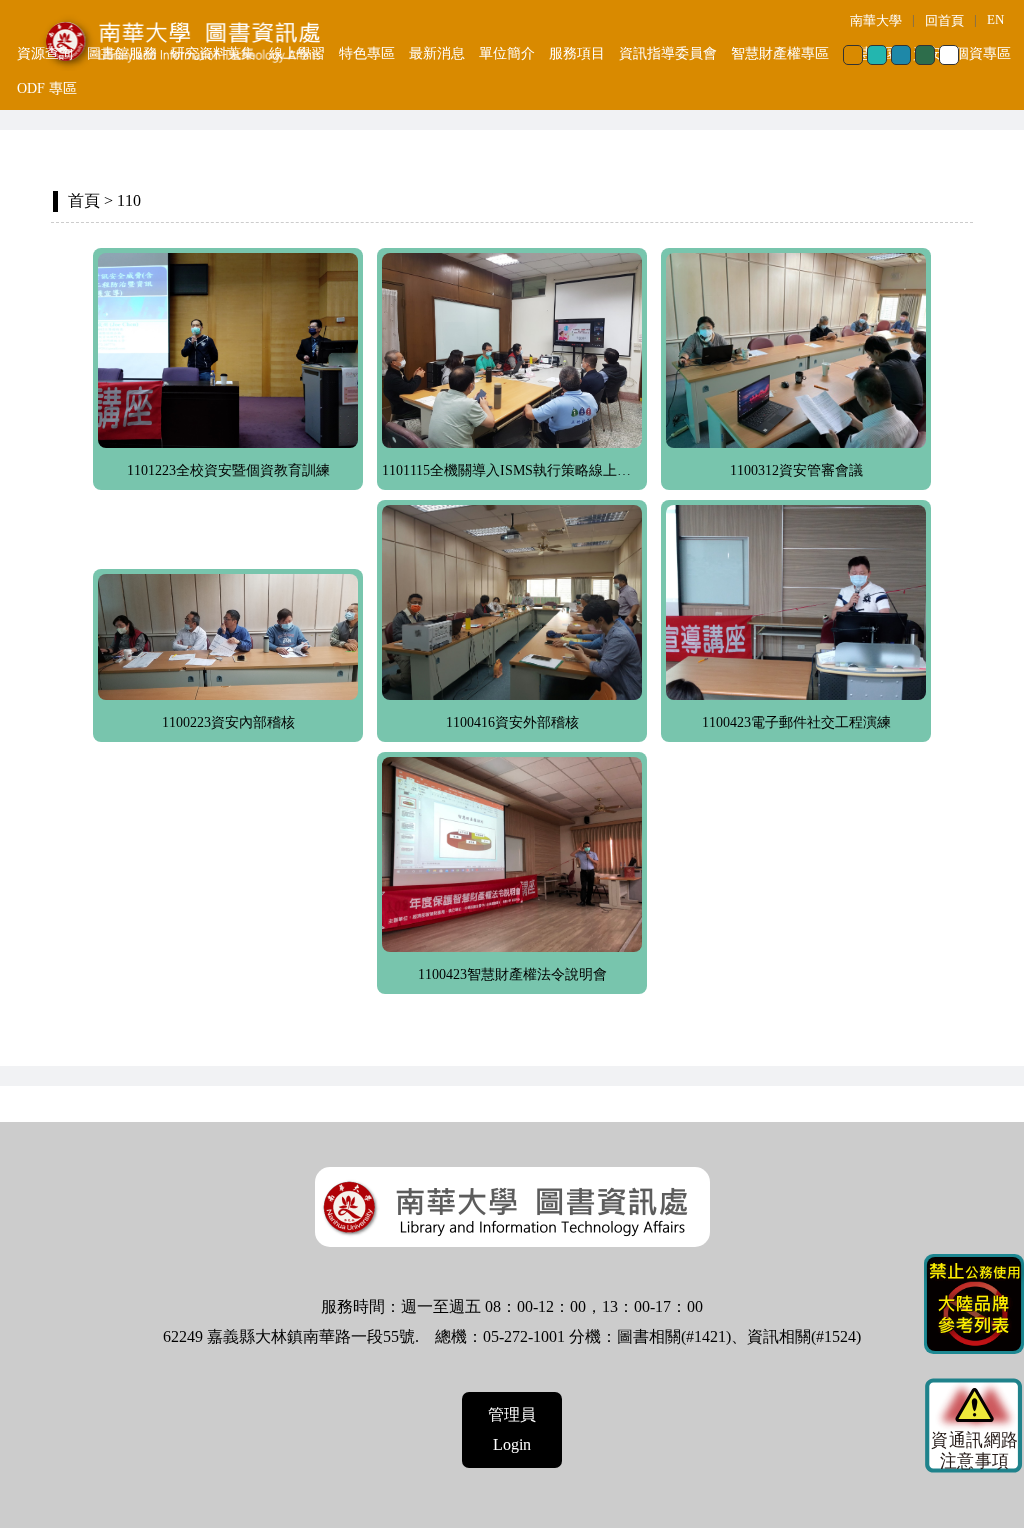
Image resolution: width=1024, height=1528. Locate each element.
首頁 (84, 200)
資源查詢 (45, 53)
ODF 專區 (47, 88)
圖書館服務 (122, 53)
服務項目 (577, 53)
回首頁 (944, 20)
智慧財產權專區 (780, 53)
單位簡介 (507, 53)
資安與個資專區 (962, 53)
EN (995, 19)
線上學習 (297, 53)
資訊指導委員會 (668, 53)
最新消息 (437, 53)
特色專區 (367, 53)
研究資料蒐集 (213, 53)
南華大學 (876, 20)
